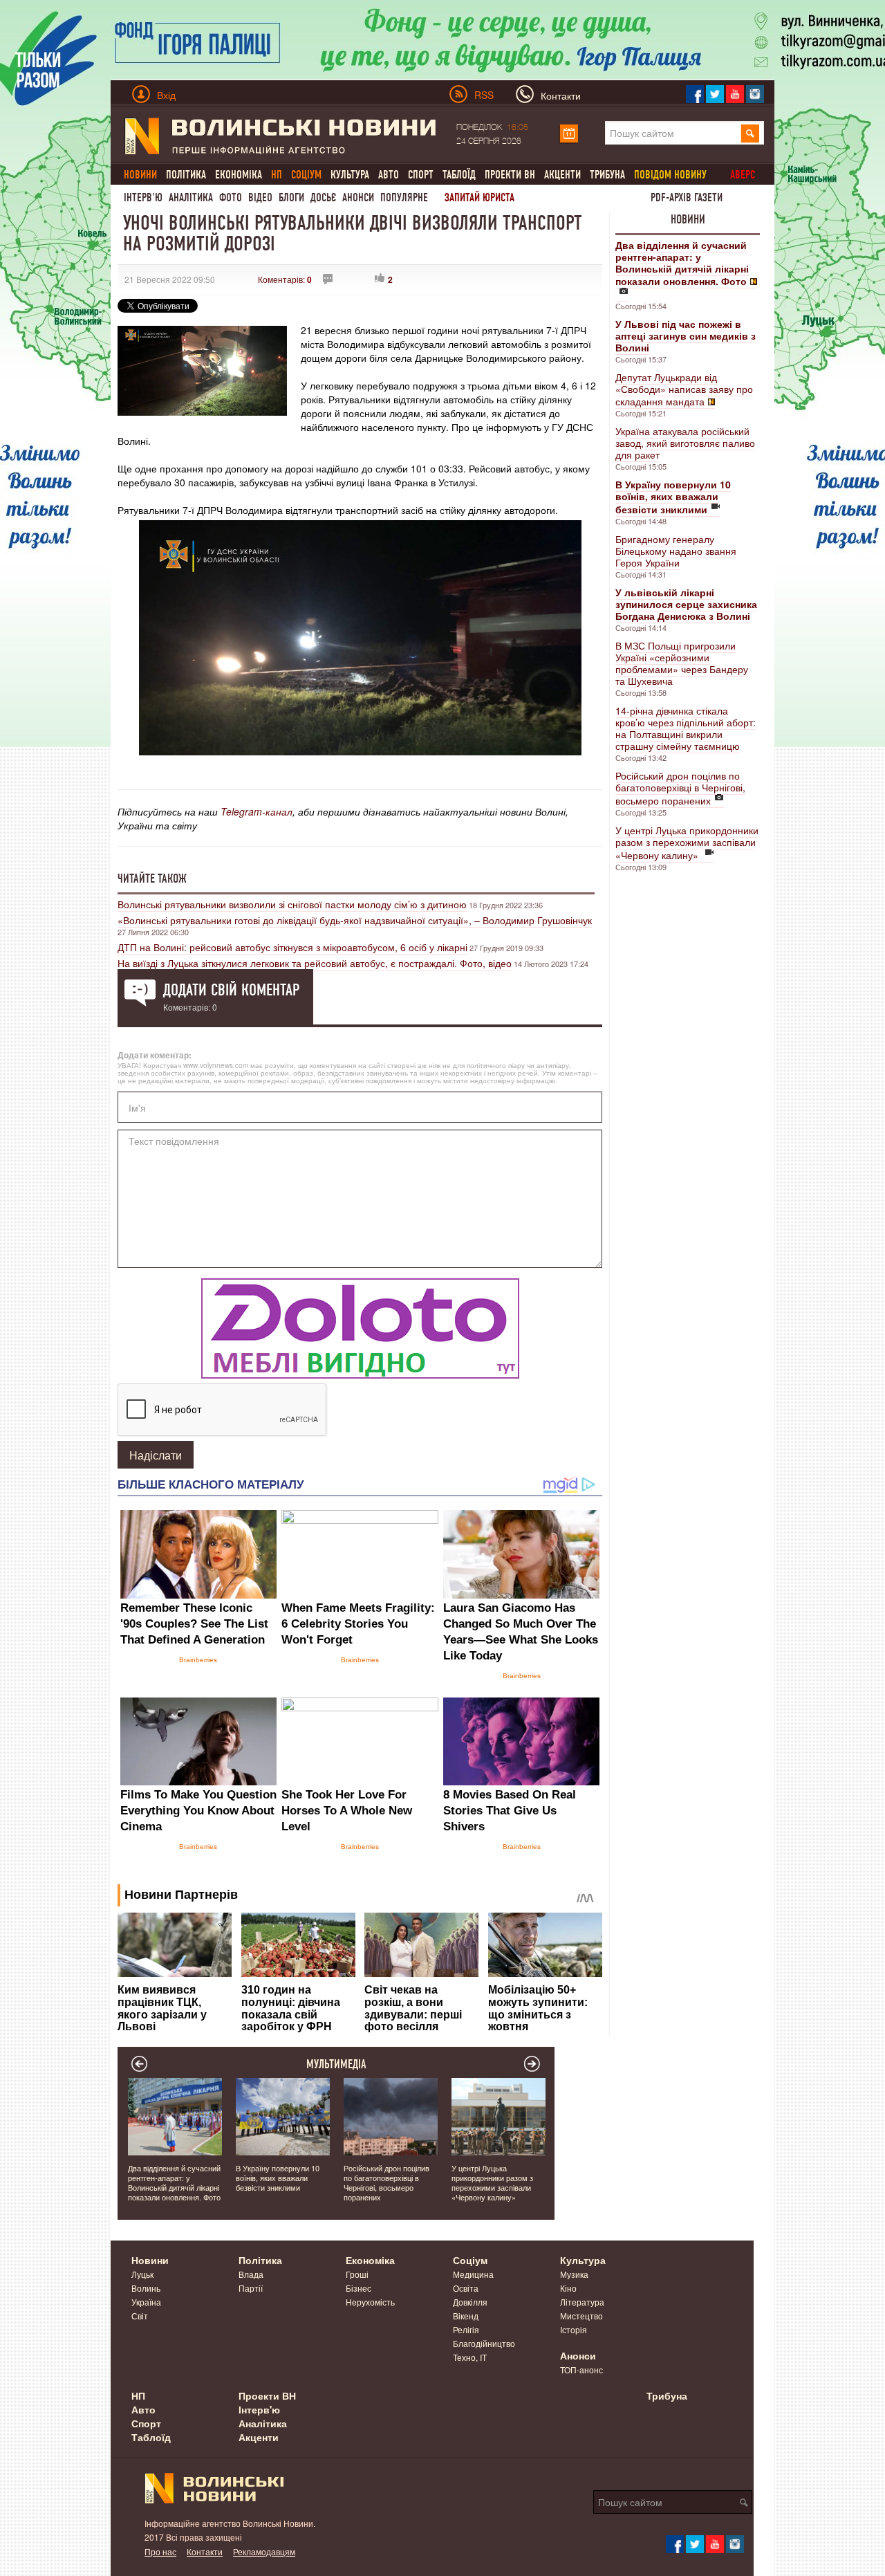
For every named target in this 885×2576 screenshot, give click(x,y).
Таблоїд (459, 175)
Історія (574, 2329)
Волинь (146, 2288)
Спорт (421, 175)
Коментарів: (285, 279)
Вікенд (466, 2316)
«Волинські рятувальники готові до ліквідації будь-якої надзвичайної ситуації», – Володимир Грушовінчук (355, 920)
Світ (140, 2316)
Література (582, 2302)
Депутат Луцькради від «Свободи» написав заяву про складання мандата (684, 389)
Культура (350, 175)
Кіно (568, 2288)
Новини (688, 219)
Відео (260, 197)
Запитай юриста (479, 197)
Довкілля (470, 2302)
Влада (251, 2274)
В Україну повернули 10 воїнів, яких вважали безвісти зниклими (278, 2178)
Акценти (562, 175)
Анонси (358, 197)
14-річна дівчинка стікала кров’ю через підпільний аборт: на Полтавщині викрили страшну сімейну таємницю (686, 728)
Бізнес (358, 2288)
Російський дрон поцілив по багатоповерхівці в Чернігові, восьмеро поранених (680, 788)
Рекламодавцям (264, 2551)
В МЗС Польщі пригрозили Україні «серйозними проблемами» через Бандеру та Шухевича (682, 663)
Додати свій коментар (231, 990)
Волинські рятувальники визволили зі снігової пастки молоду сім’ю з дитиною (292, 904)
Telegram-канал (257, 811)
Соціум (470, 2260)
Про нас (160, 2551)
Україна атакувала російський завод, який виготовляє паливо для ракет (685, 443)
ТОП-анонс (581, 2370)
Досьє (323, 197)
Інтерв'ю (143, 197)
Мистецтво (581, 2316)
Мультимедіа (336, 2064)
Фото (231, 197)
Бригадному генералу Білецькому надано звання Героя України (676, 551)
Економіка (239, 175)
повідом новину (670, 175)
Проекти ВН (510, 175)
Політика (186, 175)
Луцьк (142, 2274)
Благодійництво (484, 2343)
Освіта (466, 2288)
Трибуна (607, 175)
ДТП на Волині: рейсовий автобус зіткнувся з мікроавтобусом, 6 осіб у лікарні (292, 947)
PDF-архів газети (687, 197)
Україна (146, 2302)
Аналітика (191, 197)
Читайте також (152, 878)
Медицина (473, 2274)
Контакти (205, 2551)
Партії (251, 2288)
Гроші (357, 2274)
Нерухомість (370, 2302)
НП (138, 2395)
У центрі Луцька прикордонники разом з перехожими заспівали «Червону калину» (687, 843)
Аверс (743, 175)
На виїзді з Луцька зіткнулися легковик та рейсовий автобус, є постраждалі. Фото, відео (315, 963)
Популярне (404, 197)
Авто (389, 175)
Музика (574, 2274)
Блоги (291, 197)
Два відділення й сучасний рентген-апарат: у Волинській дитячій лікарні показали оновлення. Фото (174, 2182)
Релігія (466, 2329)
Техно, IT (470, 2357)
